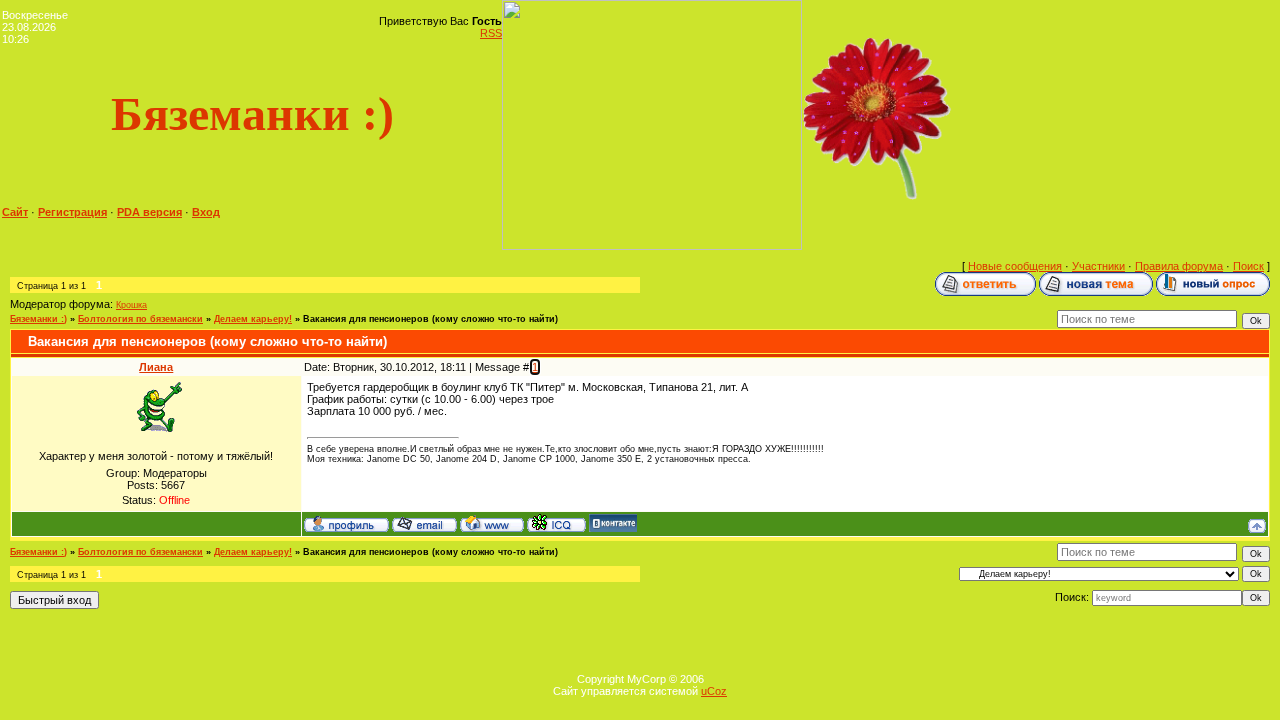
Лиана (156, 367)
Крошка (131, 305)
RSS (491, 33)
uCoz (714, 691)
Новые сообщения (1015, 266)
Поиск (1248, 266)
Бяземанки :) (38, 319)
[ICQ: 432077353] (556, 523)
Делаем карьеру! (253, 319)
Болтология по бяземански (140, 319)
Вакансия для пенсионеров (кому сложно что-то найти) (430, 319)
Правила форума (1179, 266)
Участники (1098, 266)
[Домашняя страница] (492, 523)
